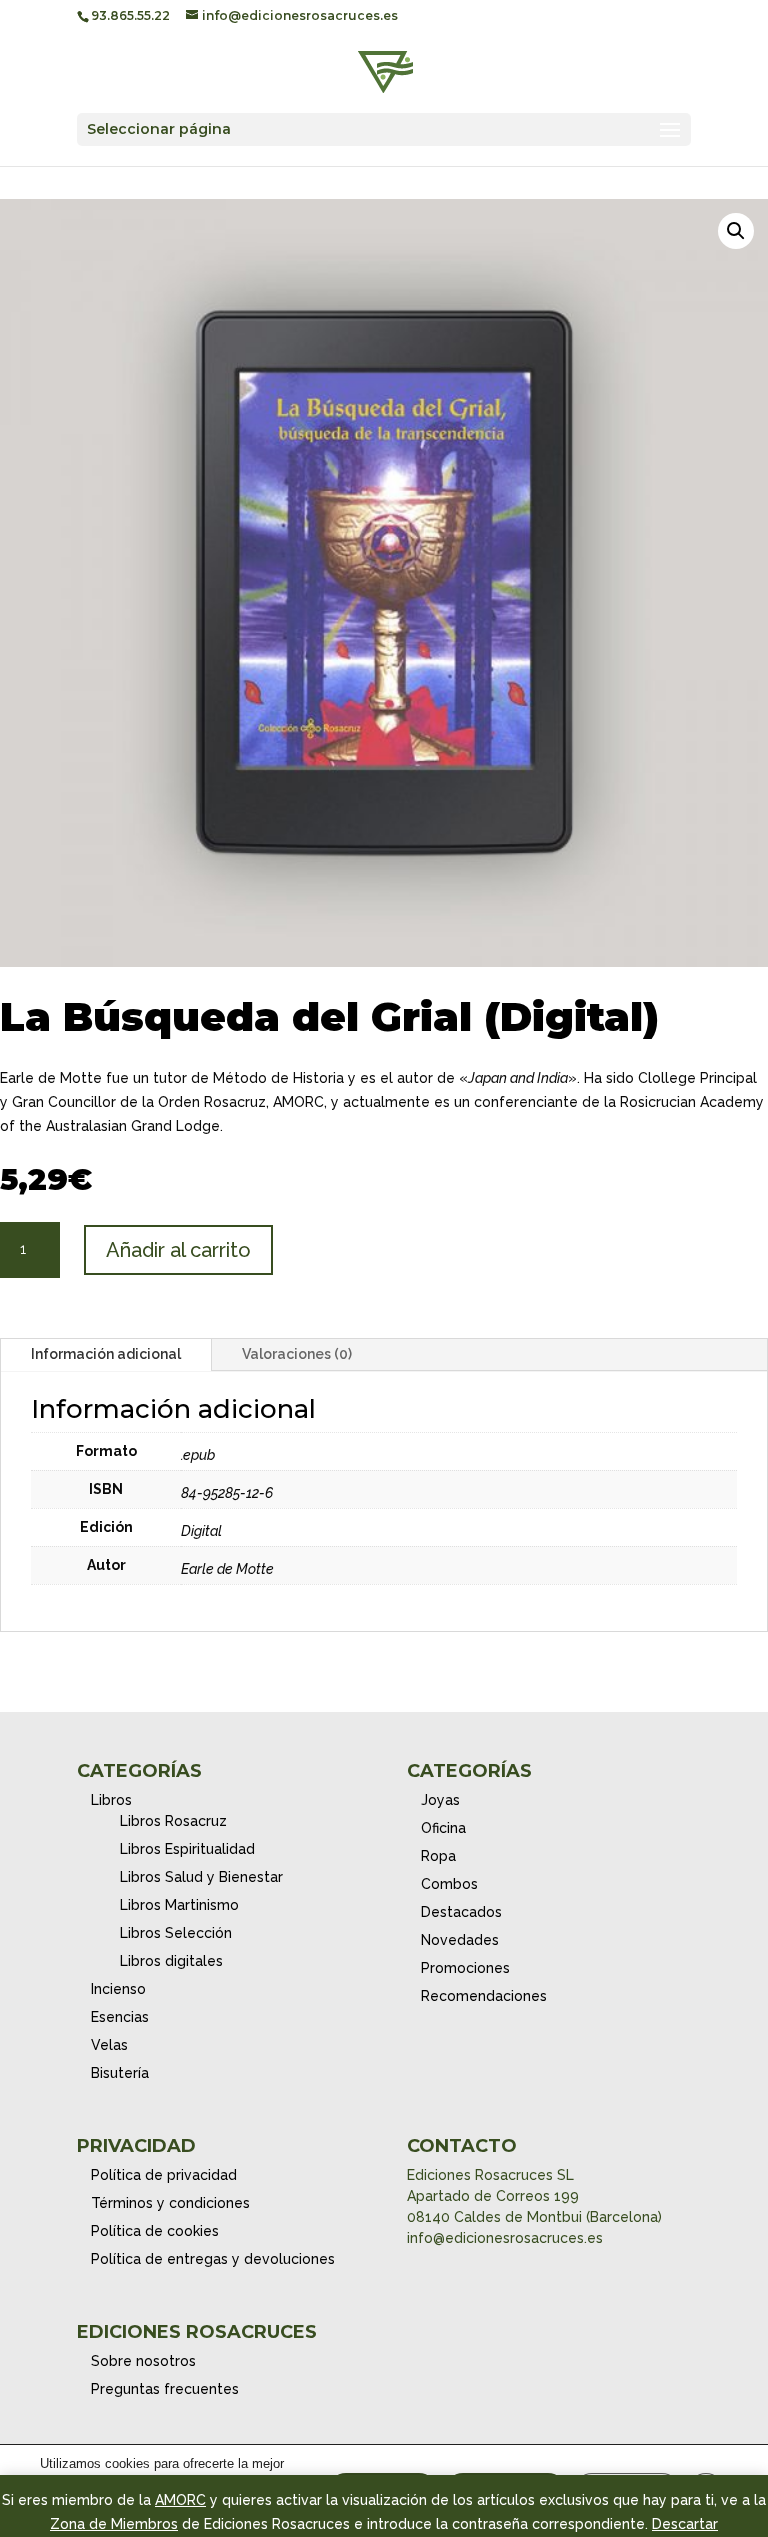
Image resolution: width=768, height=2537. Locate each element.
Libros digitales (171, 1961)
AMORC (180, 2500)
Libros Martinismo (179, 1905)
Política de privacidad (164, 2175)
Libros (111, 1800)
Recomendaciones (484, 1996)
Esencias (120, 2017)
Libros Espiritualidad (187, 1849)
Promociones (465, 1968)
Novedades (460, 1940)
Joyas (440, 1800)
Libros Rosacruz (173, 1821)
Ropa (438, 1856)
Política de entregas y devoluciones (213, 2259)
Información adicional (106, 1354)
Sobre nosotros (143, 2361)
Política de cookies (155, 2231)
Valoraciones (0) (297, 1354)
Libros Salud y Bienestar (201, 1877)
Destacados (461, 1912)
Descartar (685, 2524)
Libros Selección (176, 1933)
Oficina (443, 1828)
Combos (449, 1884)
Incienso (118, 1989)
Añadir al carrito (178, 1250)
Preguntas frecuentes (165, 2389)
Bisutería (120, 2073)
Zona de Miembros (114, 2524)
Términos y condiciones (170, 2203)
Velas (109, 2045)
